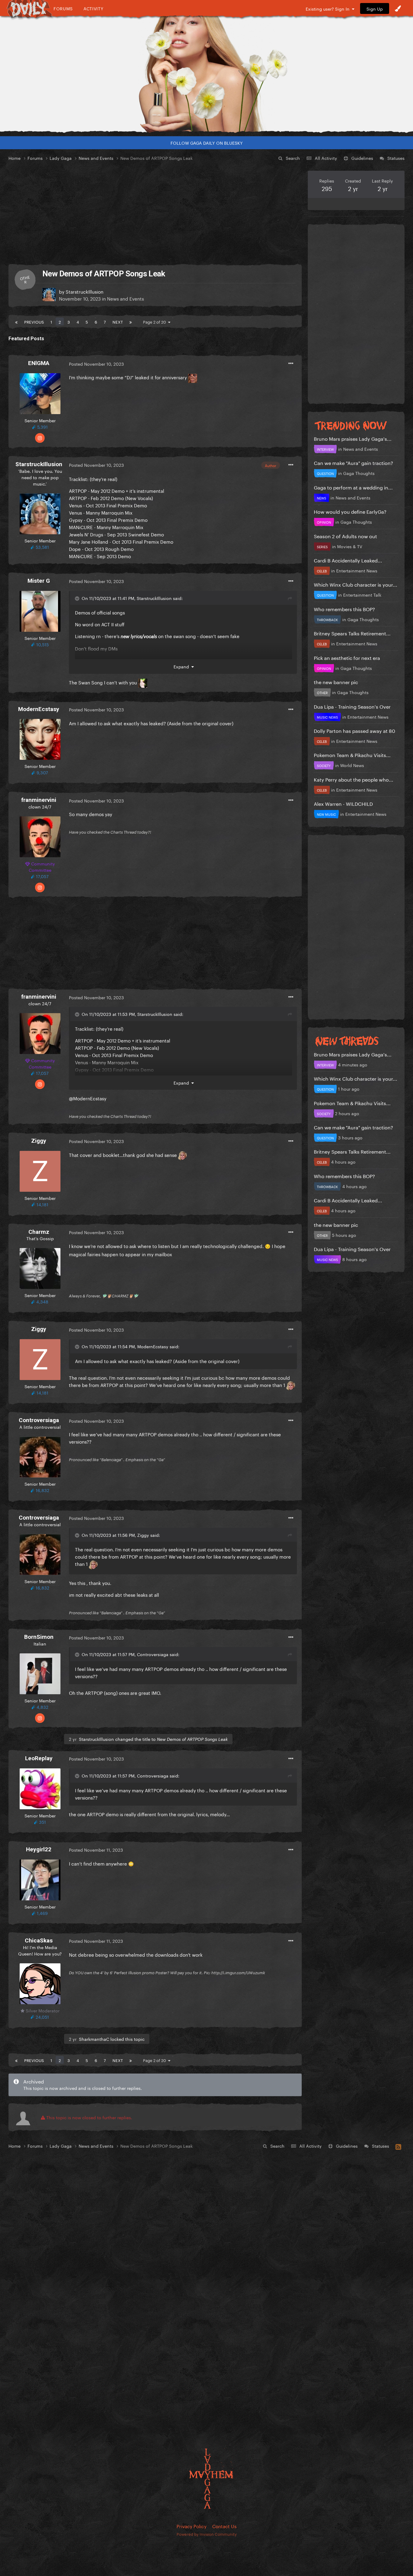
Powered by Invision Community (207, 2534)
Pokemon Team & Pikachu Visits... (352, 754)
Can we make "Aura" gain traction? (353, 462)
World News (352, 765)
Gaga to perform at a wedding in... (353, 487)
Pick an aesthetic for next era (347, 657)
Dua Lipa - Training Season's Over (352, 706)
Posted (96, 364)
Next (118, 321)
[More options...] (291, 364)
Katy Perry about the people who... (354, 779)
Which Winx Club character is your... (356, 584)
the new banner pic (336, 682)
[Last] (131, 321)
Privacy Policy (192, 2526)
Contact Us (224, 2526)
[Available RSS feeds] (398, 2146)
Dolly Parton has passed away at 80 (354, 730)
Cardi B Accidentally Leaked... (348, 560)
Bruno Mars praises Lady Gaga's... (353, 438)
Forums (63, 8)
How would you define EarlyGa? (350, 511)
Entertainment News (357, 570)
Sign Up (375, 8)
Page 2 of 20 (156, 321)
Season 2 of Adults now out (345, 536)
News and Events (125, 298)
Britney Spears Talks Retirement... (352, 633)
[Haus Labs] (207, 74)
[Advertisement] (155, 213)
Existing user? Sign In (329, 8)
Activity (94, 8)
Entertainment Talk (362, 595)
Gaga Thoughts (359, 473)
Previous (34, 321)
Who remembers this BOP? (344, 609)
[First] (16, 321)
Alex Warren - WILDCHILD (343, 803)
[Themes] (398, 8)
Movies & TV (350, 546)
